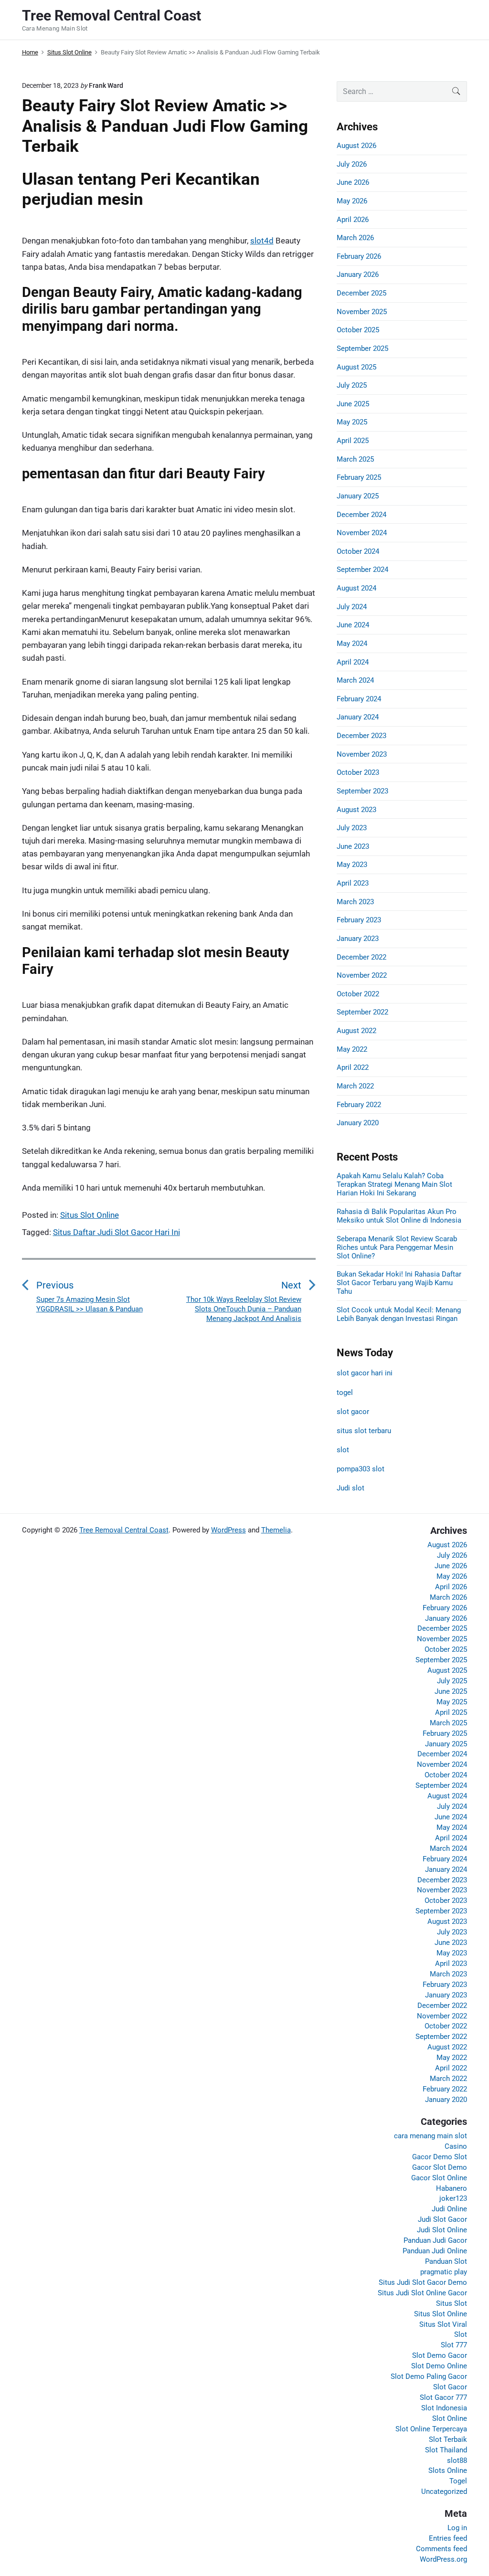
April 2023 (353, 883)
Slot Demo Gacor (440, 2355)
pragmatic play (444, 2272)
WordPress (229, 1530)
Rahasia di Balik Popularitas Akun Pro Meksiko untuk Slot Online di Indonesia (399, 1216)
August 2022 (356, 1031)
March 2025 (355, 459)
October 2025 (358, 330)
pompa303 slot (361, 1469)
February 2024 (359, 699)
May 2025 (352, 422)
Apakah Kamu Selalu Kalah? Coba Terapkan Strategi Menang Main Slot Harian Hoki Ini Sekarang (394, 1184)
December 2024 (361, 515)
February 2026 (359, 256)
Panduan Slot (446, 2261)
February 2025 (359, 477)
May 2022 (352, 1049)
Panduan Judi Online (435, 2251)
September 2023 (362, 791)
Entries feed (448, 2538)
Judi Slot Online (442, 2230)
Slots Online (448, 2470)
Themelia (276, 1530)
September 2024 (362, 570)
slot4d (262, 241)
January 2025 (358, 496)
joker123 (453, 2198)
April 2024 (353, 662)
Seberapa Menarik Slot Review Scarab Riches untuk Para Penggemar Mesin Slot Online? (397, 1247)
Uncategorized (444, 2492)
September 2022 (362, 1012)
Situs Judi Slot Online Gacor (422, 2293)
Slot (461, 2334)
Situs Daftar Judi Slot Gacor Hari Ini (117, 1232)
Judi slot (351, 1488)
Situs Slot (452, 2303)
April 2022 (353, 1067)
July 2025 (352, 385)
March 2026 (355, 238)
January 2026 (358, 274)
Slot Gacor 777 (443, 2397)
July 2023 (352, 828)
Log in (457, 2528)
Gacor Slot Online (439, 2178)
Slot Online (450, 2418)
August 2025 (356, 367)
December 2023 (361, 736)
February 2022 (359, 1105)
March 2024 (355, 680)
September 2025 (362, 348)
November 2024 (362, 533)
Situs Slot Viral (443, 2324)
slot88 (457, 2460)
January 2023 (358, 939)
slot (343, 1450)
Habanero (452, 2188)
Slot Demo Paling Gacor (429, 2376)
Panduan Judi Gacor (435, 2240)
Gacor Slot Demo (440, 2167)
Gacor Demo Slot (440, 2157)
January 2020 (358, 1123)
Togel (458, 2481)
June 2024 (353, 625)
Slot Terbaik (448, 2439)
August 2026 (356, 146)
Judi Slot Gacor (442, 2219)
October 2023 (358, 772)
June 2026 (353, 182)
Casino (456, 2146)
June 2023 (353, 846)
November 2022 (362, 975)
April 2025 (353, 441)
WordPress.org (443, 2559)
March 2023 (355, 902)
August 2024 (356, 588)
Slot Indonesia (444, 2408)
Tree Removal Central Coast (124, 1530)
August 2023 (356, 810)
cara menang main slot (431, 2136)
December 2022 (361, 957)
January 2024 (358, 717)
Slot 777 (454, 2345)
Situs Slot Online (90, 1215)
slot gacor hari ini (365, 1373)
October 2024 (358, 551)
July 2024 (352, 607)
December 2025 (361, 293)
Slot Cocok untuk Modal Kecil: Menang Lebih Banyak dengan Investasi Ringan (399, 1314)
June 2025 (353, 404)
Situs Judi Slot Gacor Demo (423, 2282)
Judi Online (449, 2209)
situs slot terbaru (364, 1431)
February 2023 (359, 920)
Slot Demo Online (439, 2366)
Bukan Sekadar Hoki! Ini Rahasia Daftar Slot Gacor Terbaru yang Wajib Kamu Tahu (399, 1283)
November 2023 (362, 754)
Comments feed (441, 2549)
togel (345, 1393)
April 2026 (353, 220)
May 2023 (352, 865)
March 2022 (355, 1086)
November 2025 (362, 312)
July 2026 (352, 164)
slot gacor (353, 1412)
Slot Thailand (446, 2450)
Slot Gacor (450, 2387)
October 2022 (358, 994)
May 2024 (352, 644)
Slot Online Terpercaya (431, 2429)
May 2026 (352, 201)
